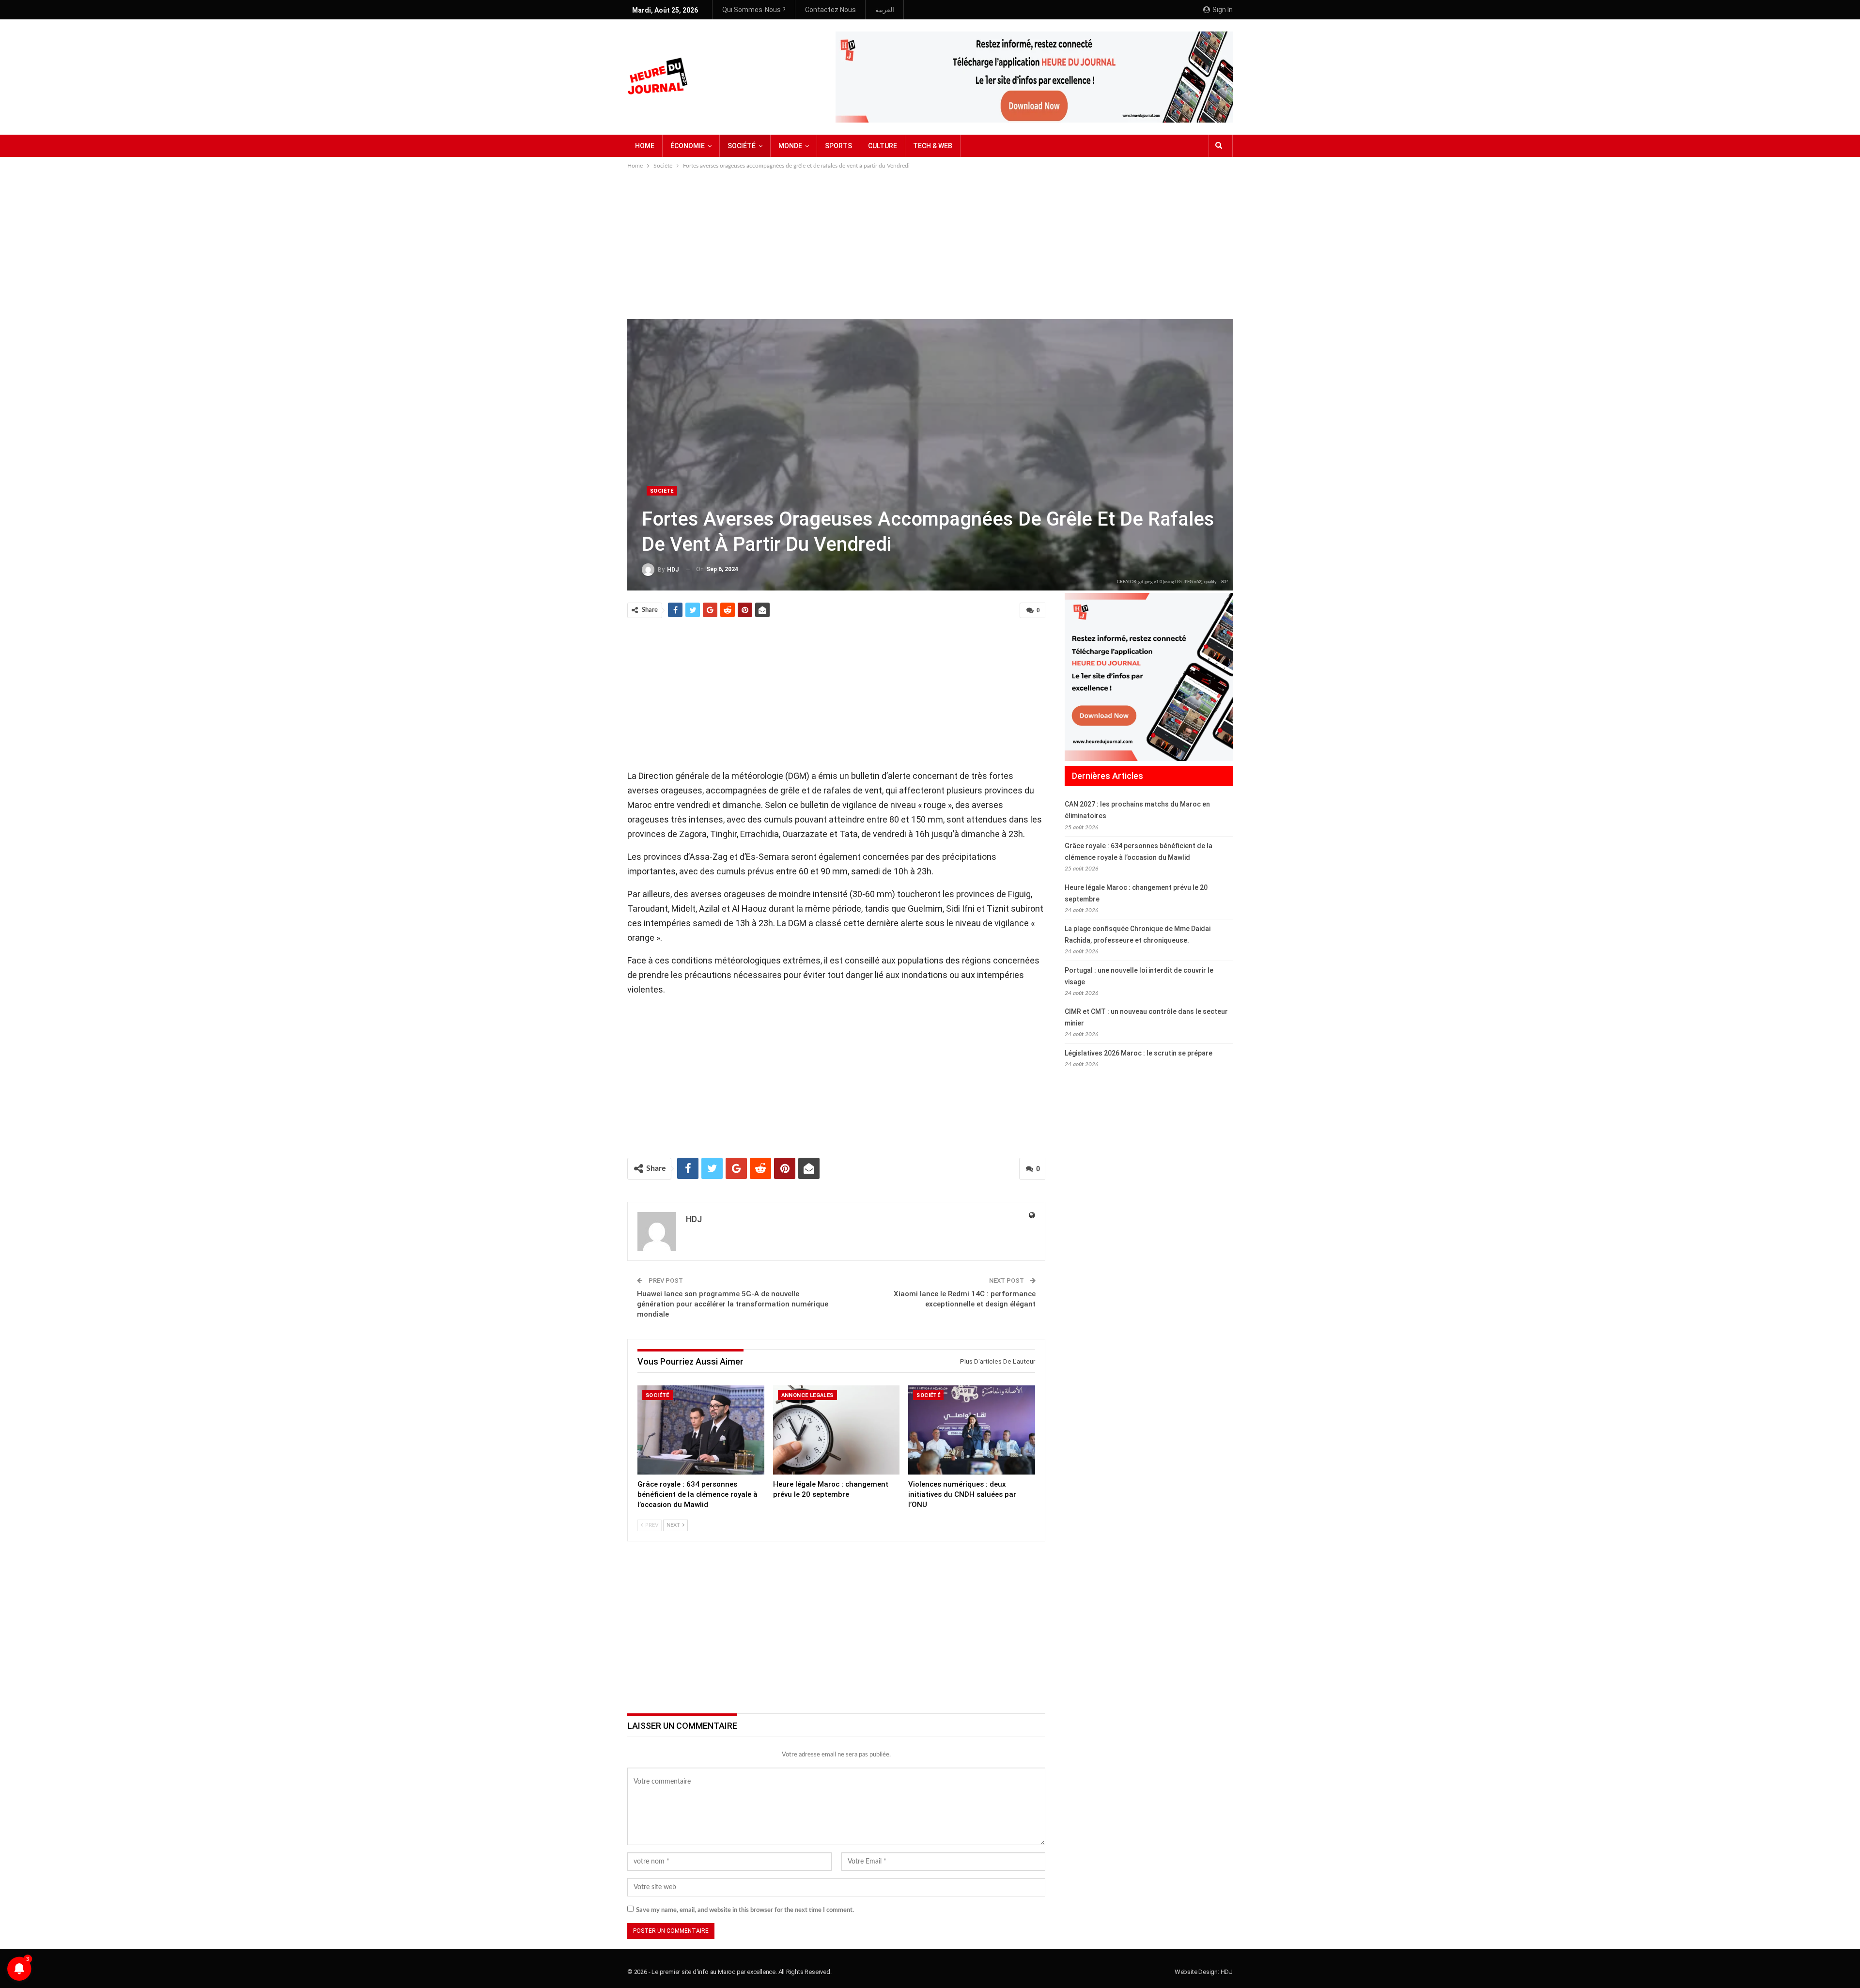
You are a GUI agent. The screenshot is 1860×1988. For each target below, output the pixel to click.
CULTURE (883, 146)
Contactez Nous (830, 10)
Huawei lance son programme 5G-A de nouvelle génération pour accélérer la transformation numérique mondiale (733, 1304)
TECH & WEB (933, 146)
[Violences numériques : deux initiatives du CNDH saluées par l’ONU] (972, 1430)
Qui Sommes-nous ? (754, 10)
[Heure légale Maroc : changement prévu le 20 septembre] (837, 1430)
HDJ (1227, 1972)
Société (662, 491)
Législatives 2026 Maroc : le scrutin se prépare (1139, 1053)
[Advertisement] (930, 244)
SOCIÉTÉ (742, 146)
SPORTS (838, 146)
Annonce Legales (807, 1395)
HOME (645, 146)
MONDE (790, 146)
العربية (885, 10)
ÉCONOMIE (688, 146)
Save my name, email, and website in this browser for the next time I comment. (745, 1910)
